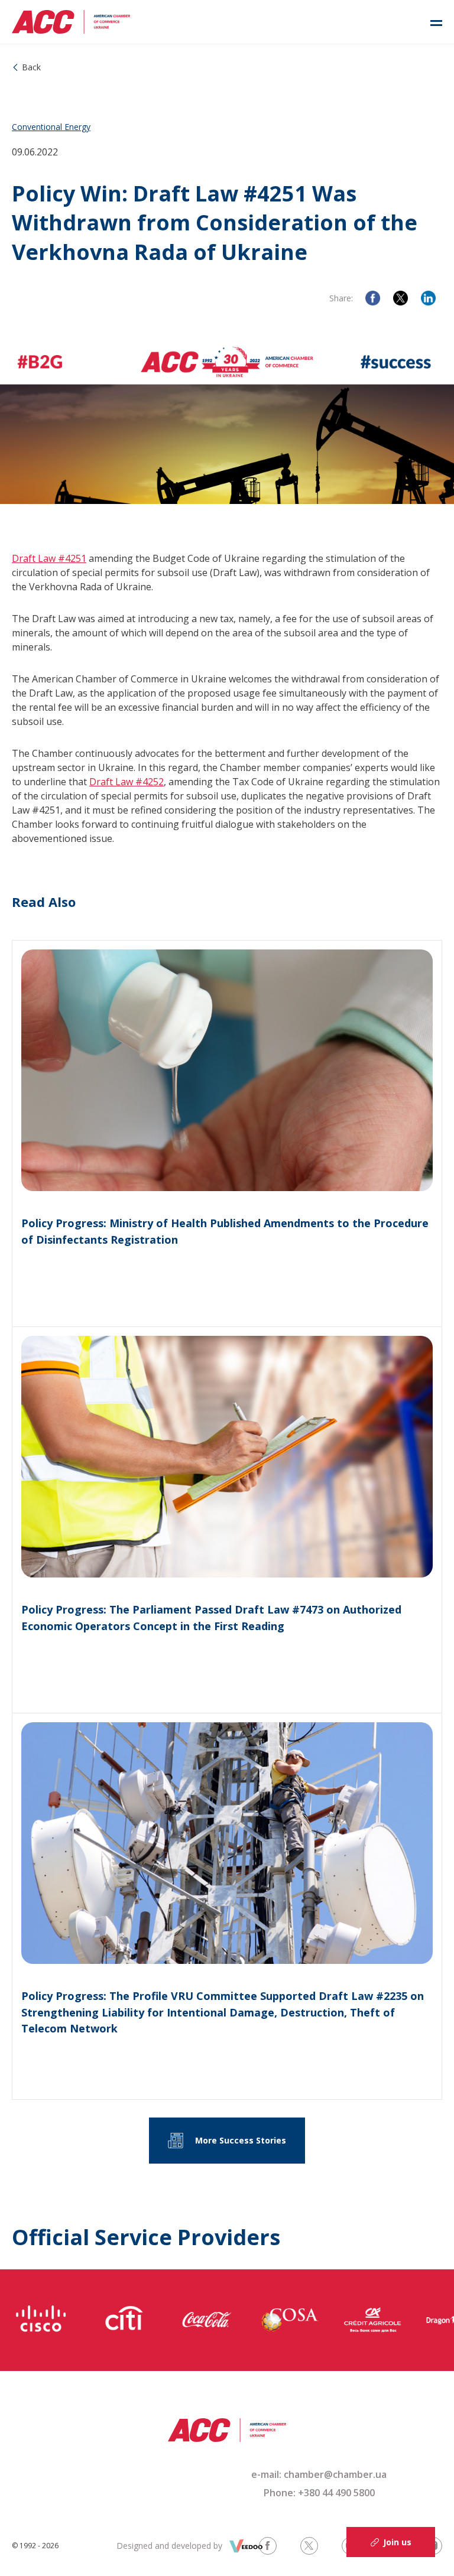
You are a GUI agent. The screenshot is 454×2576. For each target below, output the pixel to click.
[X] (401, 298)
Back (31, 67)
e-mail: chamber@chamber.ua (319, 2474)
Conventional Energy (51, 127)
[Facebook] (373, 298)
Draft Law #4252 (127, 782)
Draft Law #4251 (49, 558)
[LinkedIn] (428, 298)
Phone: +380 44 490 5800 (319, 2493)
